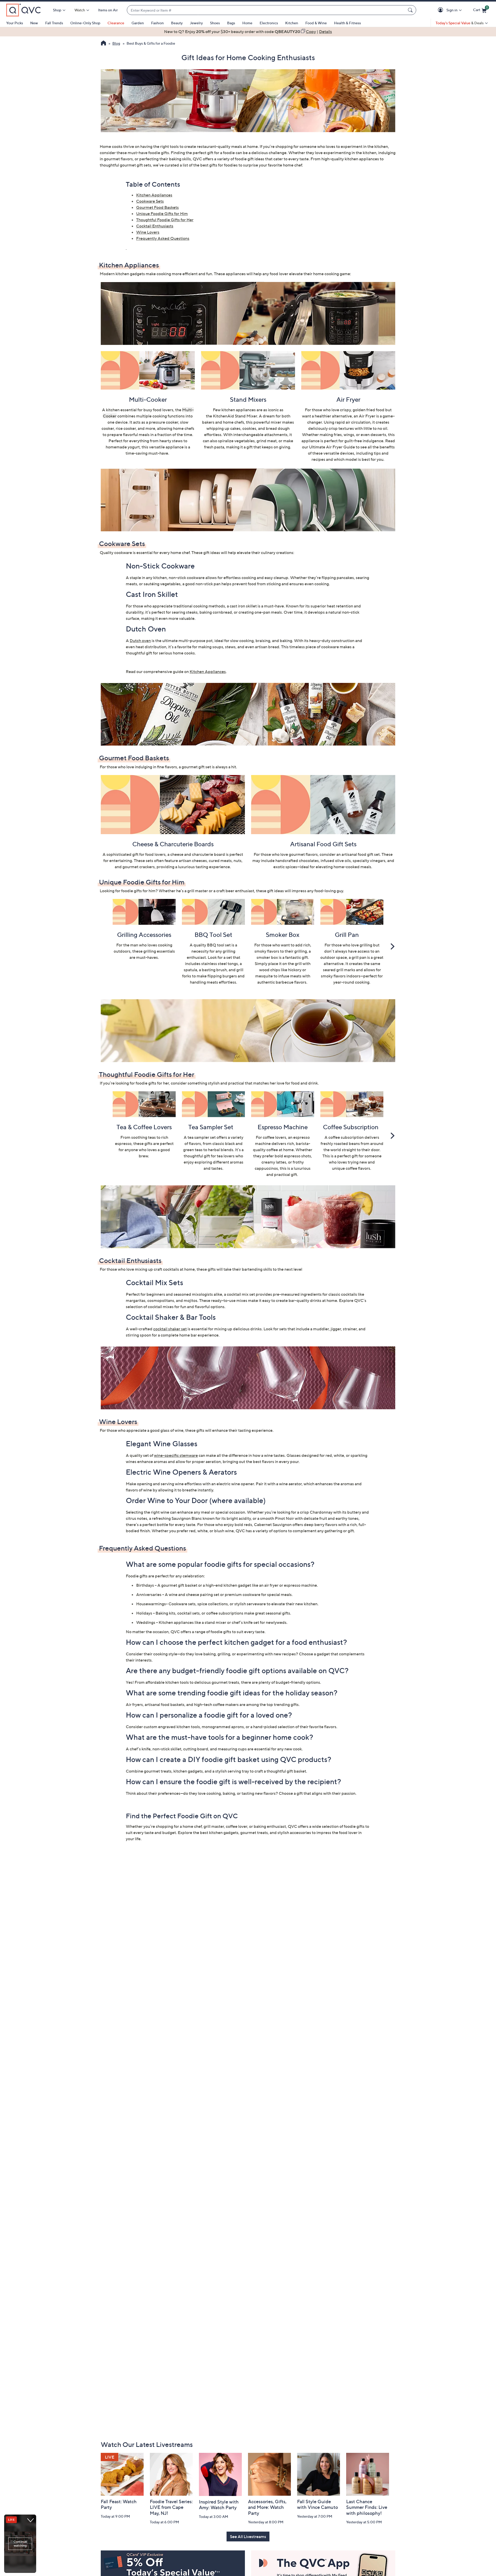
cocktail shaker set (170, 1329)
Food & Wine (316, 23)
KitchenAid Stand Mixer (235, 416)
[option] (248, 31)
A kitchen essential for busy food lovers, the (142, 410)
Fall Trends (54, 23)
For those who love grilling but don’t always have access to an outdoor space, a (350, 951)
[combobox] (266, 10)
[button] (441, 10)
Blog (116, 43)
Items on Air (108, 10)
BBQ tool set (219, 945)
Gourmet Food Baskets (157, 207)
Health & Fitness (347, 23)
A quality (198, 945)
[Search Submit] (411, 10)
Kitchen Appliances (154, 195)
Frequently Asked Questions (163, 238)
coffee (351, 1168)
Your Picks (15, 23)
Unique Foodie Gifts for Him (162, 214)
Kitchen (292, 23)
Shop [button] (57, 10)
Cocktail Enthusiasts (155, 226)
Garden (138, 23)
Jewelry (196, 23)
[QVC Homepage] (103, 44)
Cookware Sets (150, 201)
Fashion (157, 23)
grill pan (359, 957)
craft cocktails (166, 1269)
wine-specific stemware (176, 1455)
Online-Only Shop (85, 23)
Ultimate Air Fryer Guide (332, 447)
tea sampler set (202, 1137)
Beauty (177, 23)
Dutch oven (140, 641)
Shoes (215, 23)
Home (247, 23)
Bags (231, 23)
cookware (123, 552)
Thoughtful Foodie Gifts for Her (165, 220)
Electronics (269, 23)
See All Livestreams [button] (248, 2537)
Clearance (116, 23)
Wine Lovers (148, 232)
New (34, 23)
